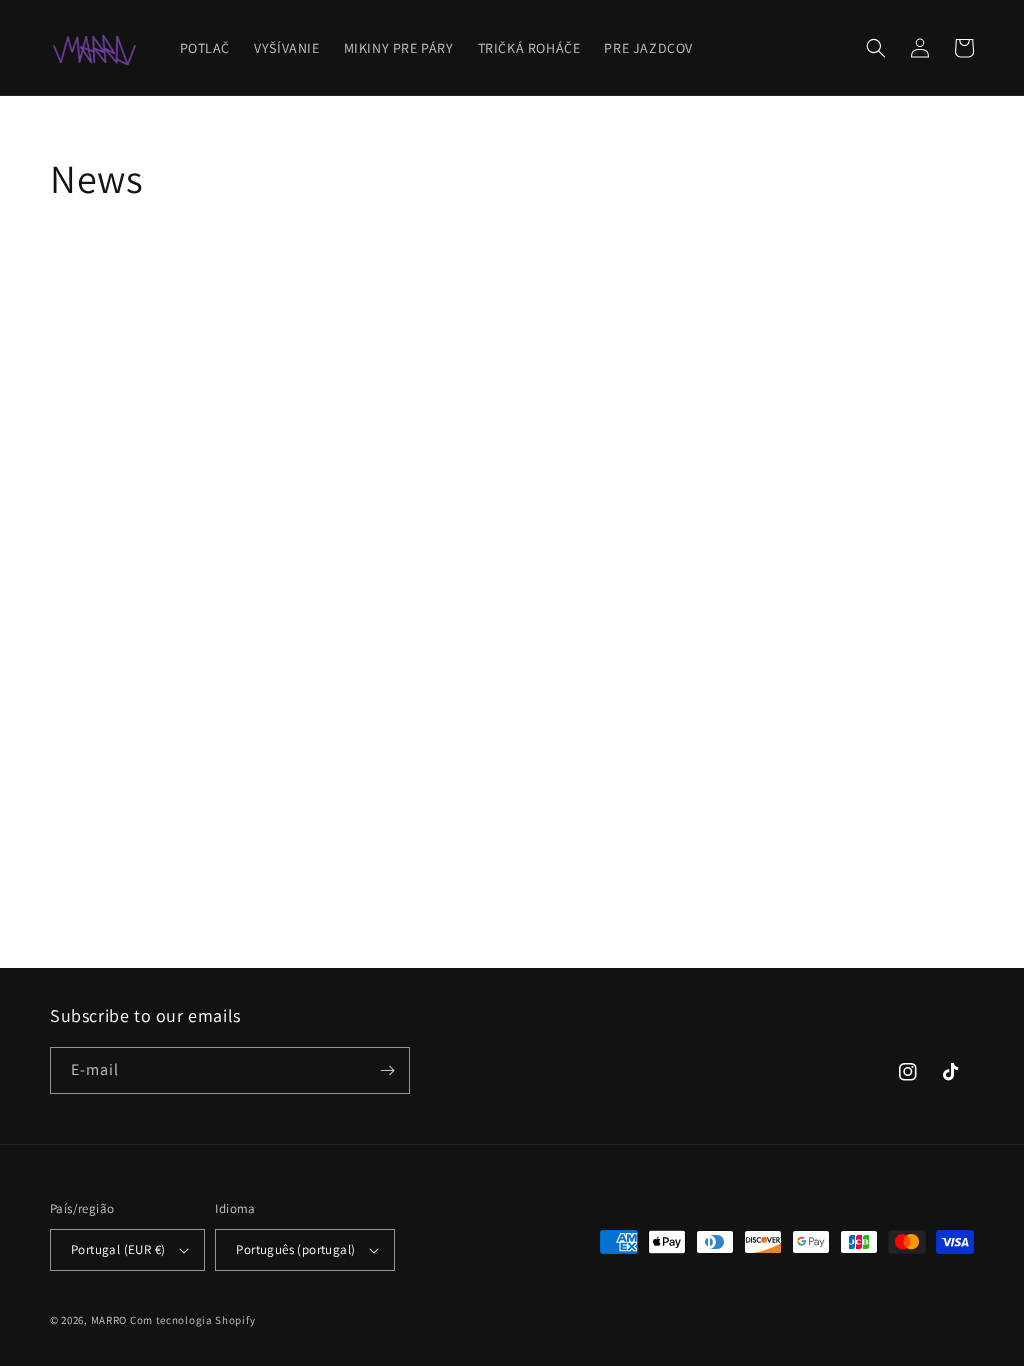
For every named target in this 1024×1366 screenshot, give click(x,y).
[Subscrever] (387, 1070)
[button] (876, 48)
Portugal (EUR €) (118, 1249)
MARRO (109, 1320)
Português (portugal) (295, 1249)
